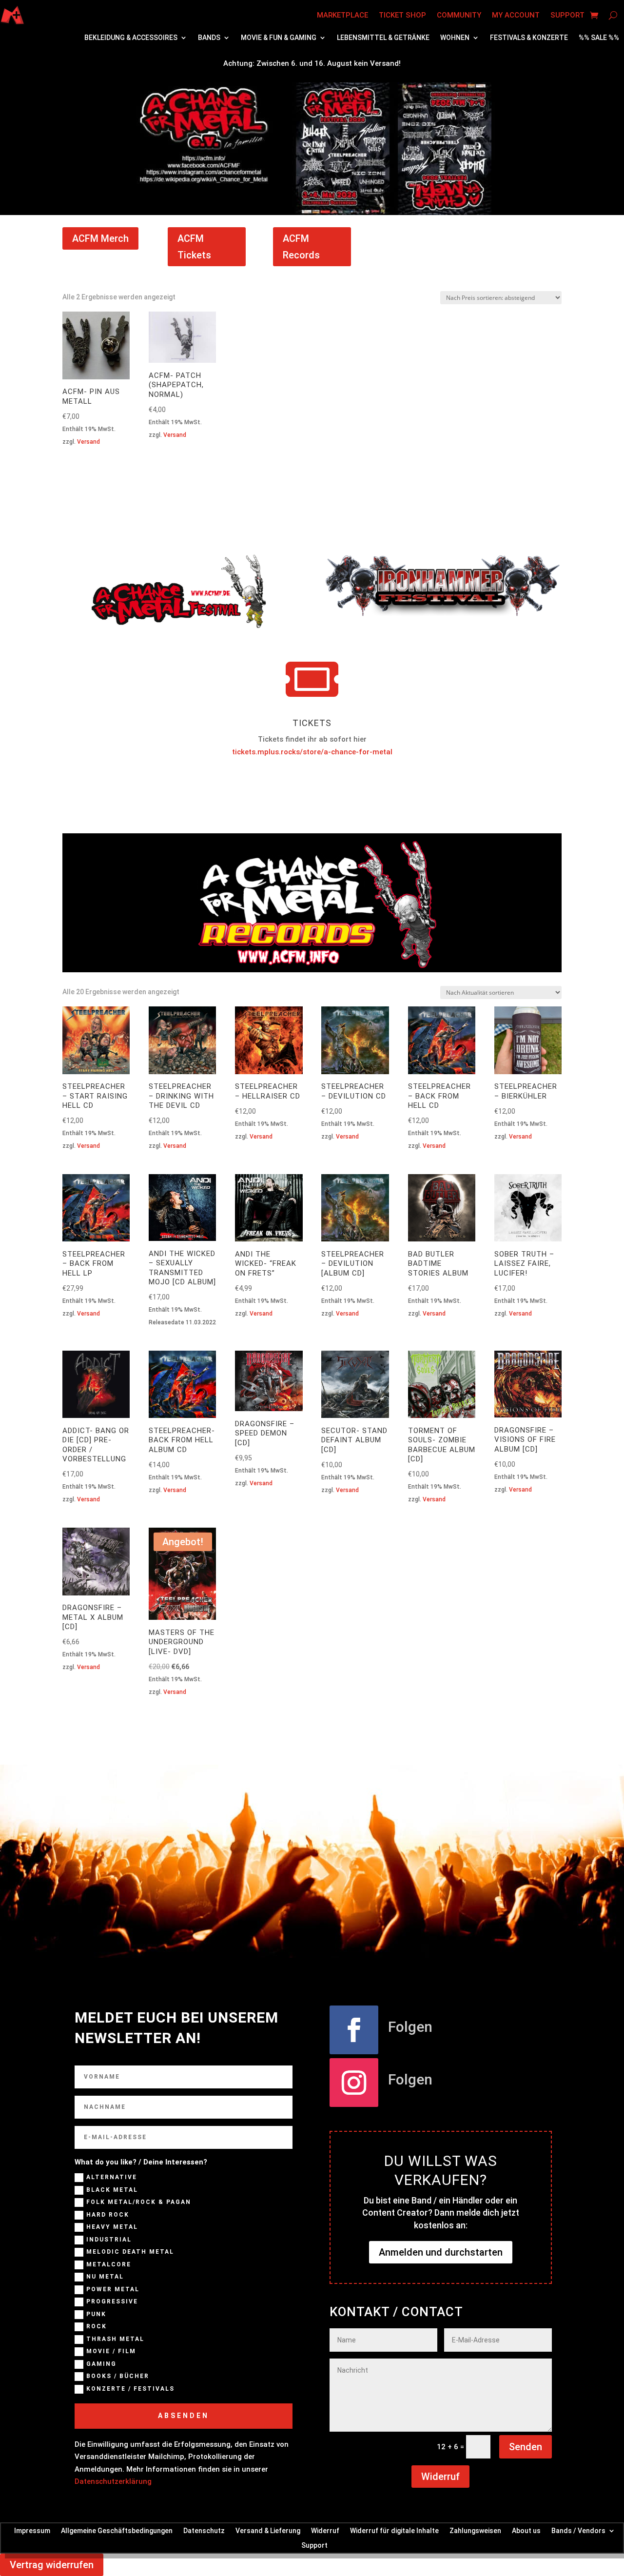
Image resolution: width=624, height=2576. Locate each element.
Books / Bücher (118, 2377)
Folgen (410, 2027)
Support (567, 15)
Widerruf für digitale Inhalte (394, 2530)
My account (516, 15)
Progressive (112, 2302)
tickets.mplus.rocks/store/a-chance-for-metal (312, 752)
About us (526, 2530)
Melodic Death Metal (130, 2252)
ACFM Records (301, 247)
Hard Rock (108, 2215)
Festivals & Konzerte (529, 38)
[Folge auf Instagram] (354, 2083)
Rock (97, 2327)
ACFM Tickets (194, 247)
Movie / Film (111, 2352)
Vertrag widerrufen (52, 2565)
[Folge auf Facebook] (354, 2030)
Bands (209, 38)
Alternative (112, 2178)
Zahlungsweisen (475, 2530)
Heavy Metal (112, 2227)
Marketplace (342, 15)
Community (459, 15)
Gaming (101, 2364)
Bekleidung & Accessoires (131, 38)
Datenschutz (204, 2530)
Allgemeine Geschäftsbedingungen (117, 2530)
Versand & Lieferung (268, 2530)
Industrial (109, 2240)
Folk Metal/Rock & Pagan (139, 2202)
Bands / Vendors (578, 2530)
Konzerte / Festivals (130, 2389)
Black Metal (112, 2190)
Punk (96, 2314)
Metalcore (109, 2264)
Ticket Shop (402, 15)
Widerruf (440, 2477)
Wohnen (455, 38)
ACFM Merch (100, 238)
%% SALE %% (599, 38)
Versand (88, 442)
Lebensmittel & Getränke (383, 38)
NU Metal (105, 2277)
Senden (526, 2447)
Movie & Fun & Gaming (279, 38)
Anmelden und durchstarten (441, 2252)
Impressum (32, 2530)
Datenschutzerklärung (113, 2481)
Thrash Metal (115, 2339)
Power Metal (113, 2289)
